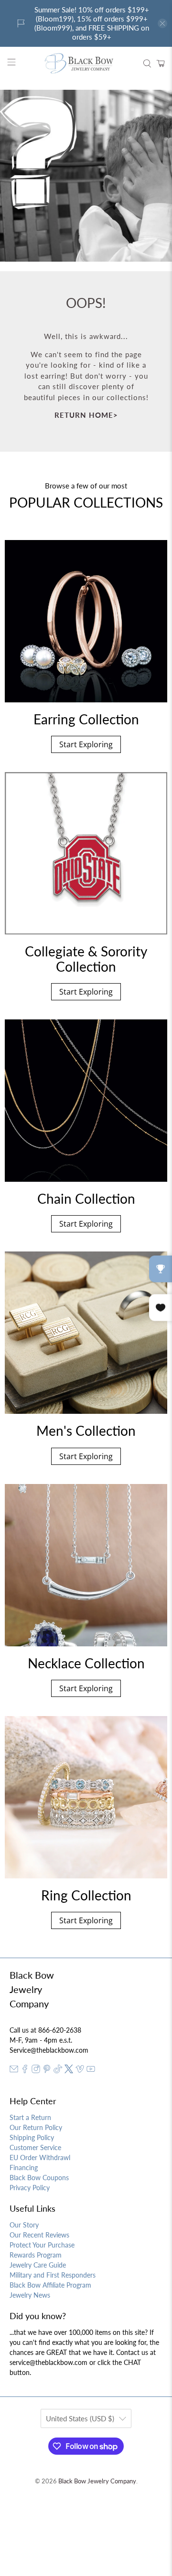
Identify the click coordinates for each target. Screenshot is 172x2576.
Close (86, 1447)
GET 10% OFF (86, 1415)
